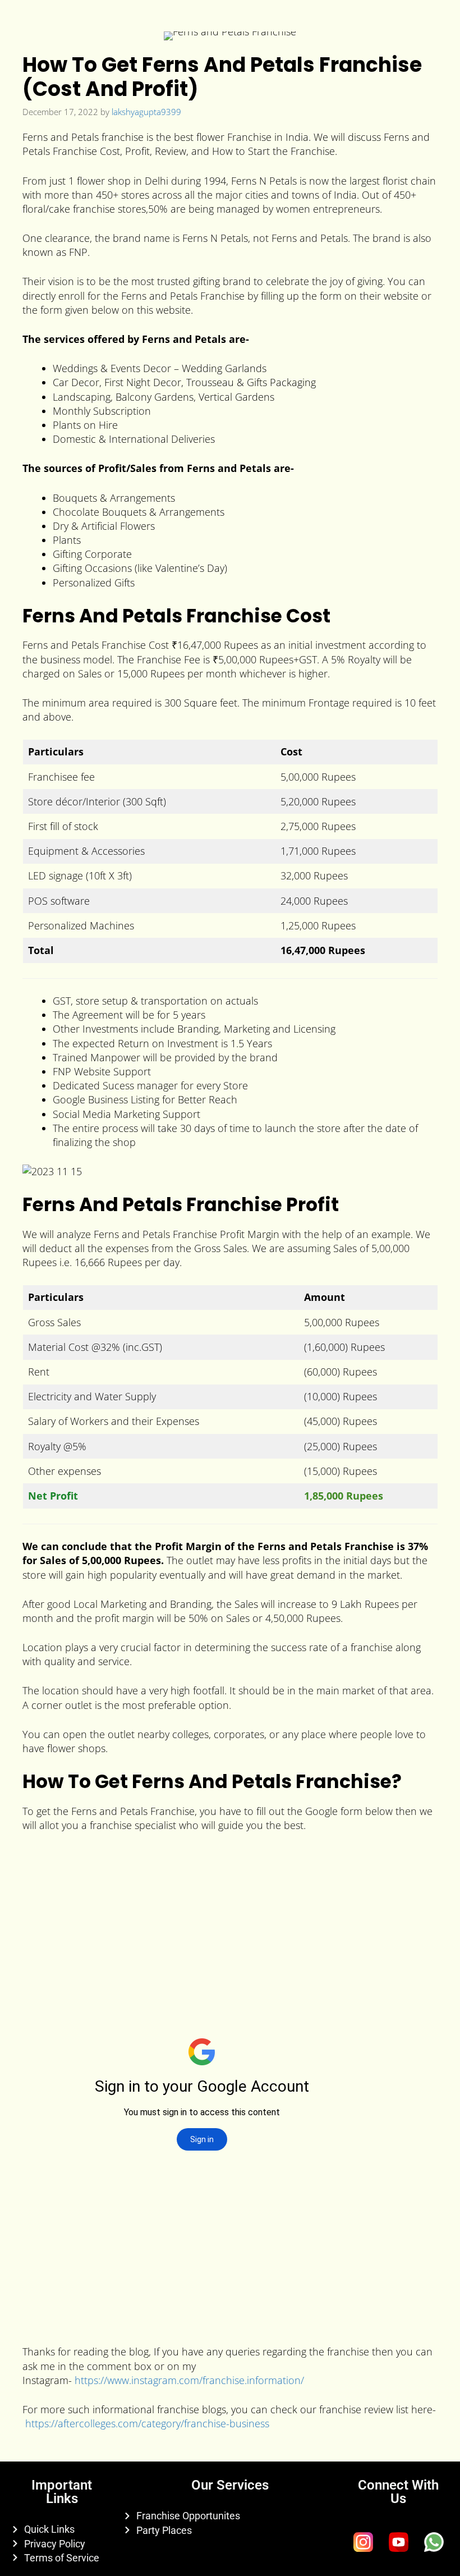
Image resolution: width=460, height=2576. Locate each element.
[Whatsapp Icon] (434, 2542)
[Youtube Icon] (398, 2542)
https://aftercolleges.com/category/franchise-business (147, 2423)
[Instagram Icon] (363, 2542)
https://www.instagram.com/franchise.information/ (189, 2380)
